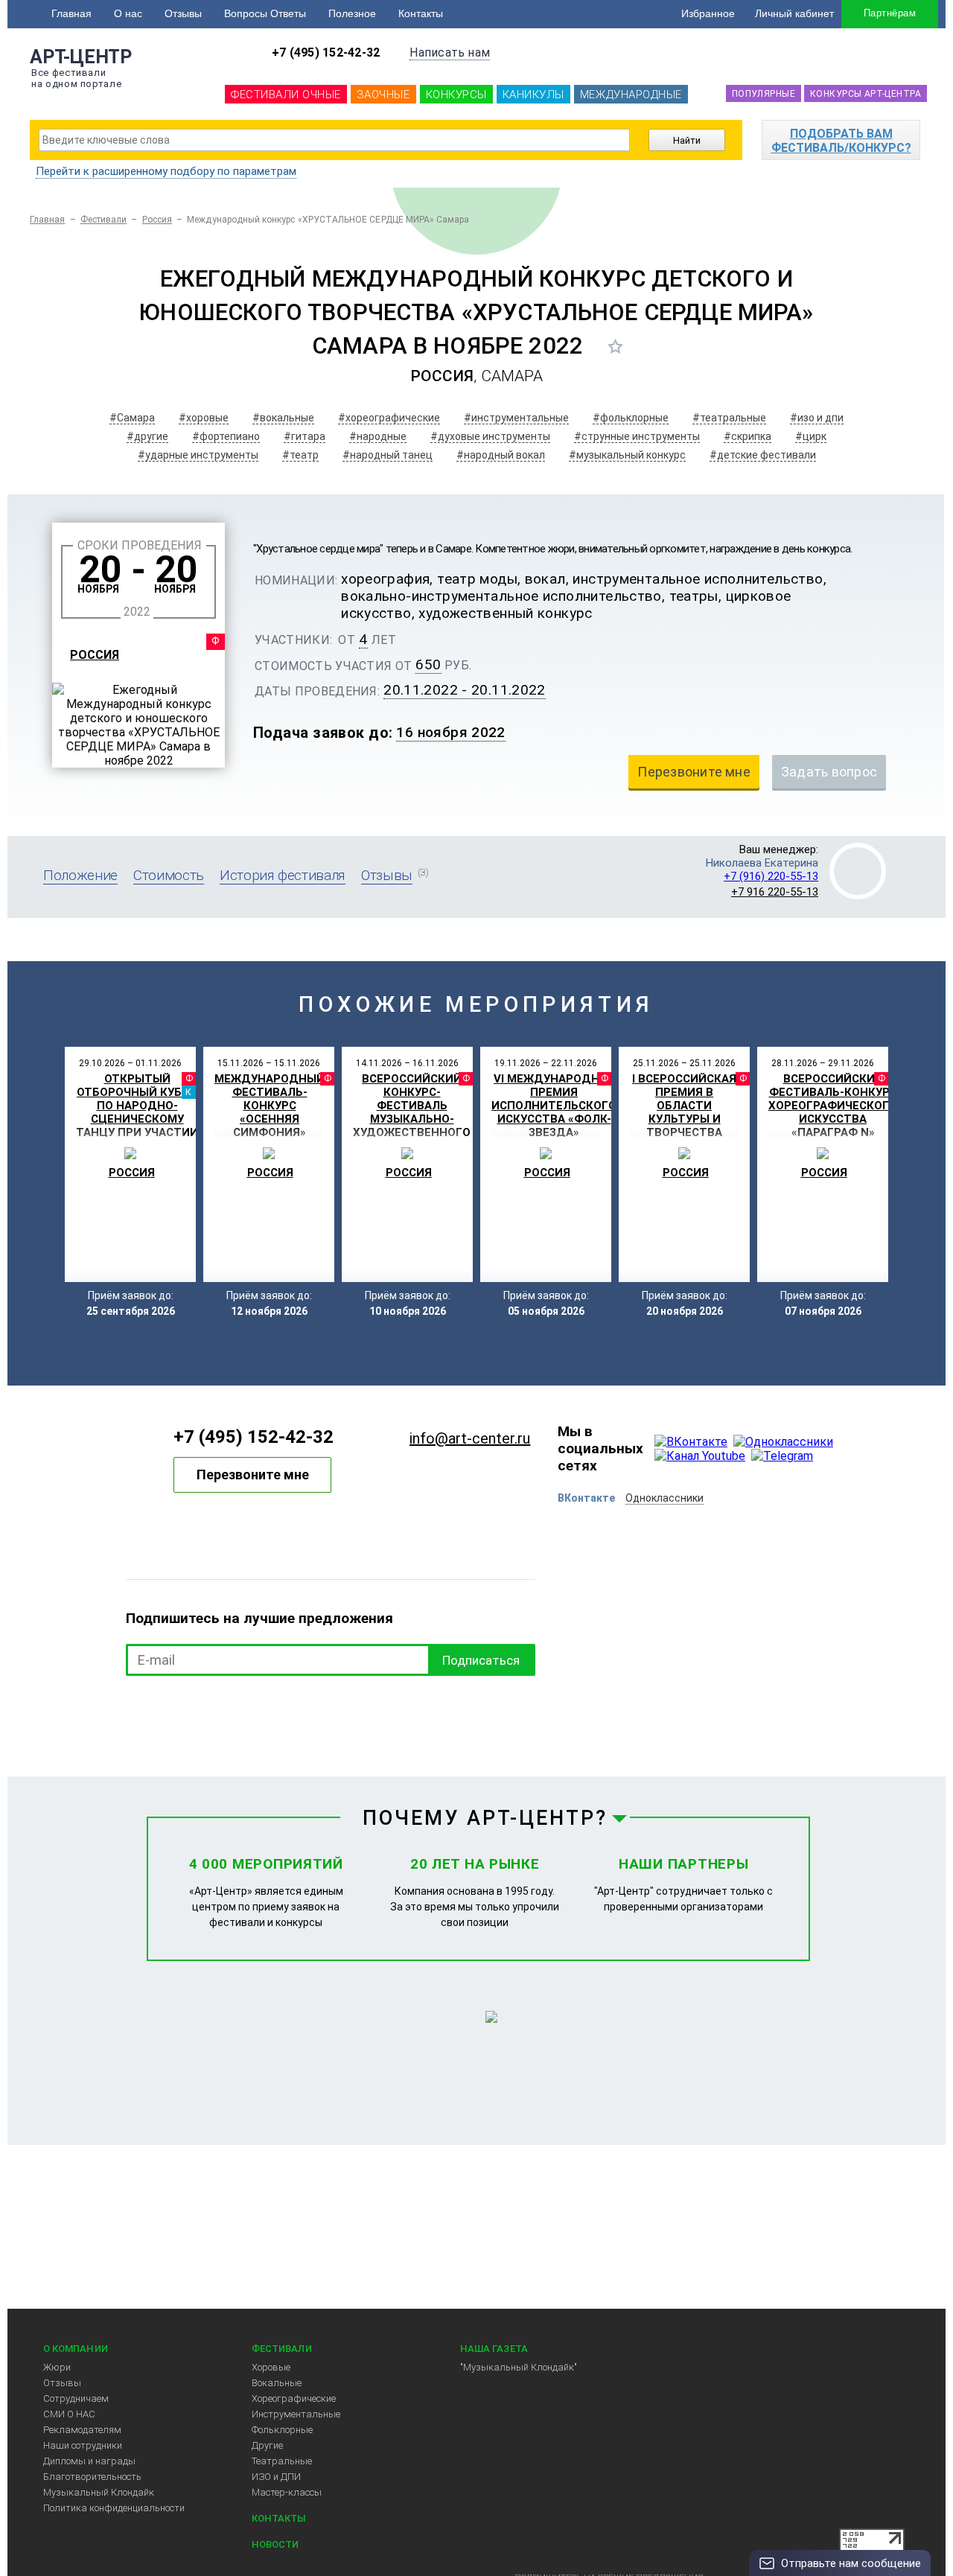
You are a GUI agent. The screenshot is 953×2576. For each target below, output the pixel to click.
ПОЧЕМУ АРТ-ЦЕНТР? (485, 1818)
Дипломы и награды (89, 2461)
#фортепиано (226, 436)
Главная (71, 13)
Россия (157, 220)
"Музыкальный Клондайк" (519, 2367)
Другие (267, 2445)
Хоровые (271, 2367)
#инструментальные (516, 418)
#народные (378, 436)
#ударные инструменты (198, 455)
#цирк (811, 436)
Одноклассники (664, 1498)
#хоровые (204, 418)
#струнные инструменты (637, 436)
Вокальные (277, 2383)
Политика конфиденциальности (114, 2508)
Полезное (352, 13)
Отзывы (183, 13)
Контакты (421, 13)
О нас (128, 13)
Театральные (282, 2461)
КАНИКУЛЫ (533, 95)
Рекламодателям (82, 2430)
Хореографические (294, 2398)
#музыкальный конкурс (627, 455)
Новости (275, 2544)
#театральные (729, 418)
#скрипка (748, 436)
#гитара (305, 436)
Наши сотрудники (83, 2445)
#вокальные (283, 418)
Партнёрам (890, 13)
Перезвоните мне (253, 1474)
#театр (300, 455)
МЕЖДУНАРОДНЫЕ (631, 95)
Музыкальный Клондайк (99, 2492)
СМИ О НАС (69, 2414)
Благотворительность (92, 2477)
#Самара (132, 418)
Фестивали (104, 220)
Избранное (708, 13)
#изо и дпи (817, 418)
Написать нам (450, 52)
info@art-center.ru (470, 1438)
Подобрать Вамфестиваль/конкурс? (841, 141)
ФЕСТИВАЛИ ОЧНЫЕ (286, 95)
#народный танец (388, 455)
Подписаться (481, 1660)
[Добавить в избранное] (615, 346)
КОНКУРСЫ (456, 95)
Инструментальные (296, 2414)
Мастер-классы (287, 2492)
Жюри (57, 2367)
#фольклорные (631, 418)
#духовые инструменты (490, 436)
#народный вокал (501, 455)
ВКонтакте (586, 1498)
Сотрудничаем (76, 2398)
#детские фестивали (763, 455)
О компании (76, 2349)
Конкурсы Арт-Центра (866, 94)
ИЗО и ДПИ (276, 2477)
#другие (147, 436)
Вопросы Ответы (265, 13)
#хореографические (389, 418)
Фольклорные (282, 2430)
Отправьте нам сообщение (851, 2563)
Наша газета (494, 2349)
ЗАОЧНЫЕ (383, 95)
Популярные (764, 94)
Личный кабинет (794, 13)
